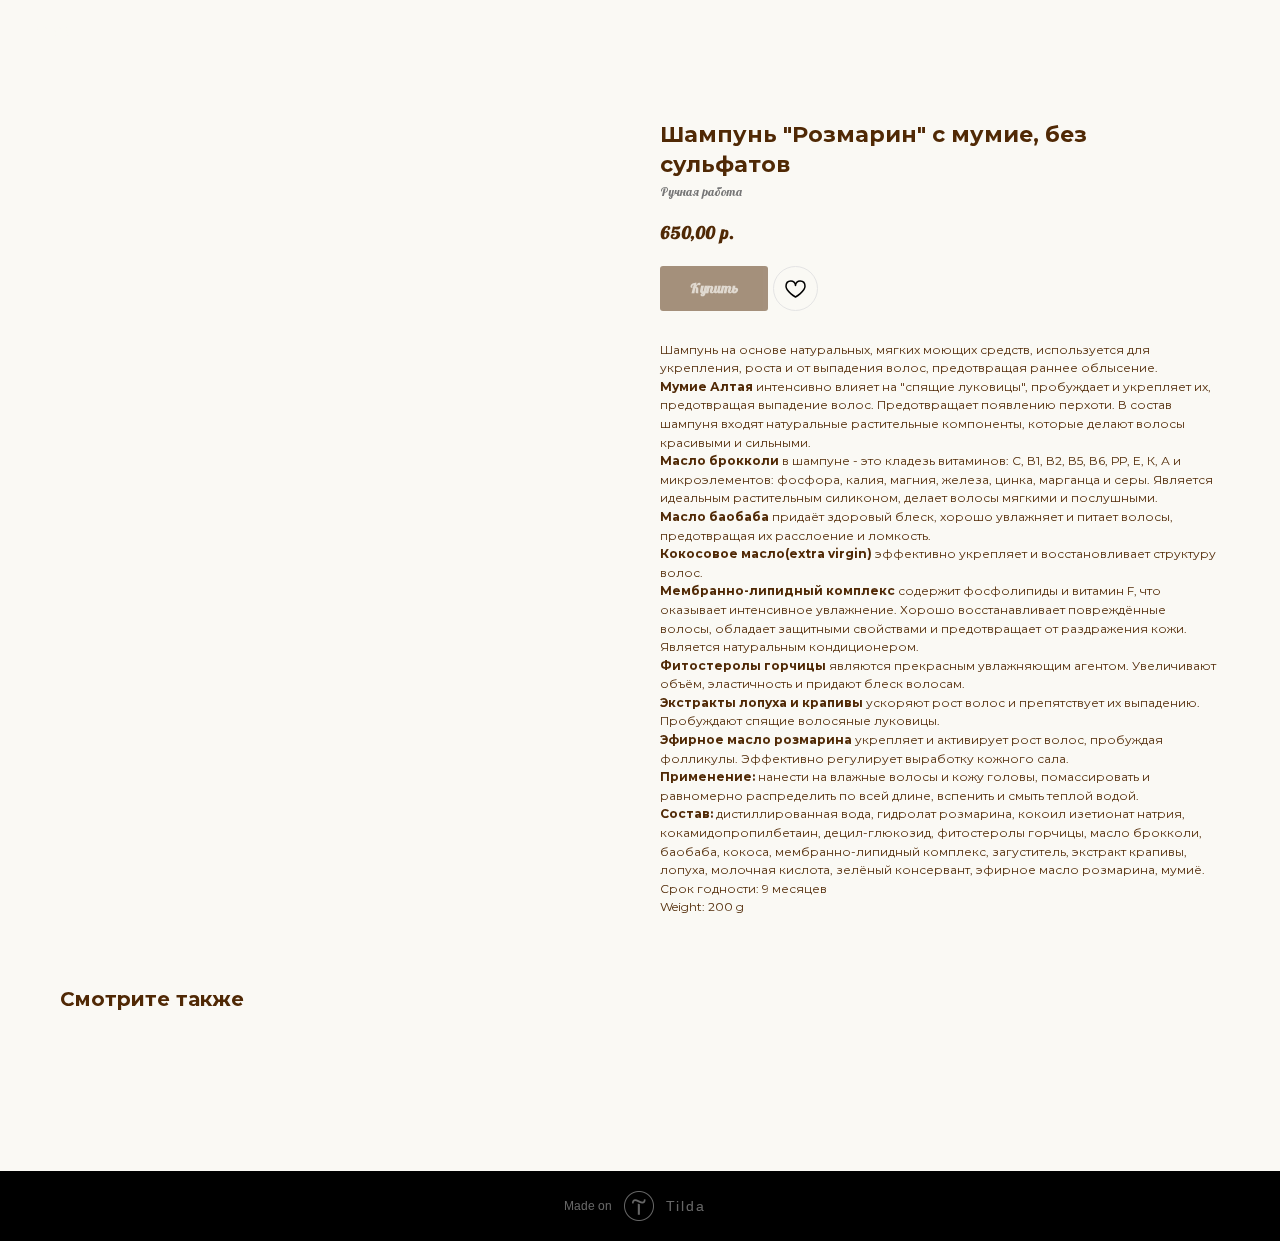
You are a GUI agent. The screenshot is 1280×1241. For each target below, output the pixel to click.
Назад (53, 28)
